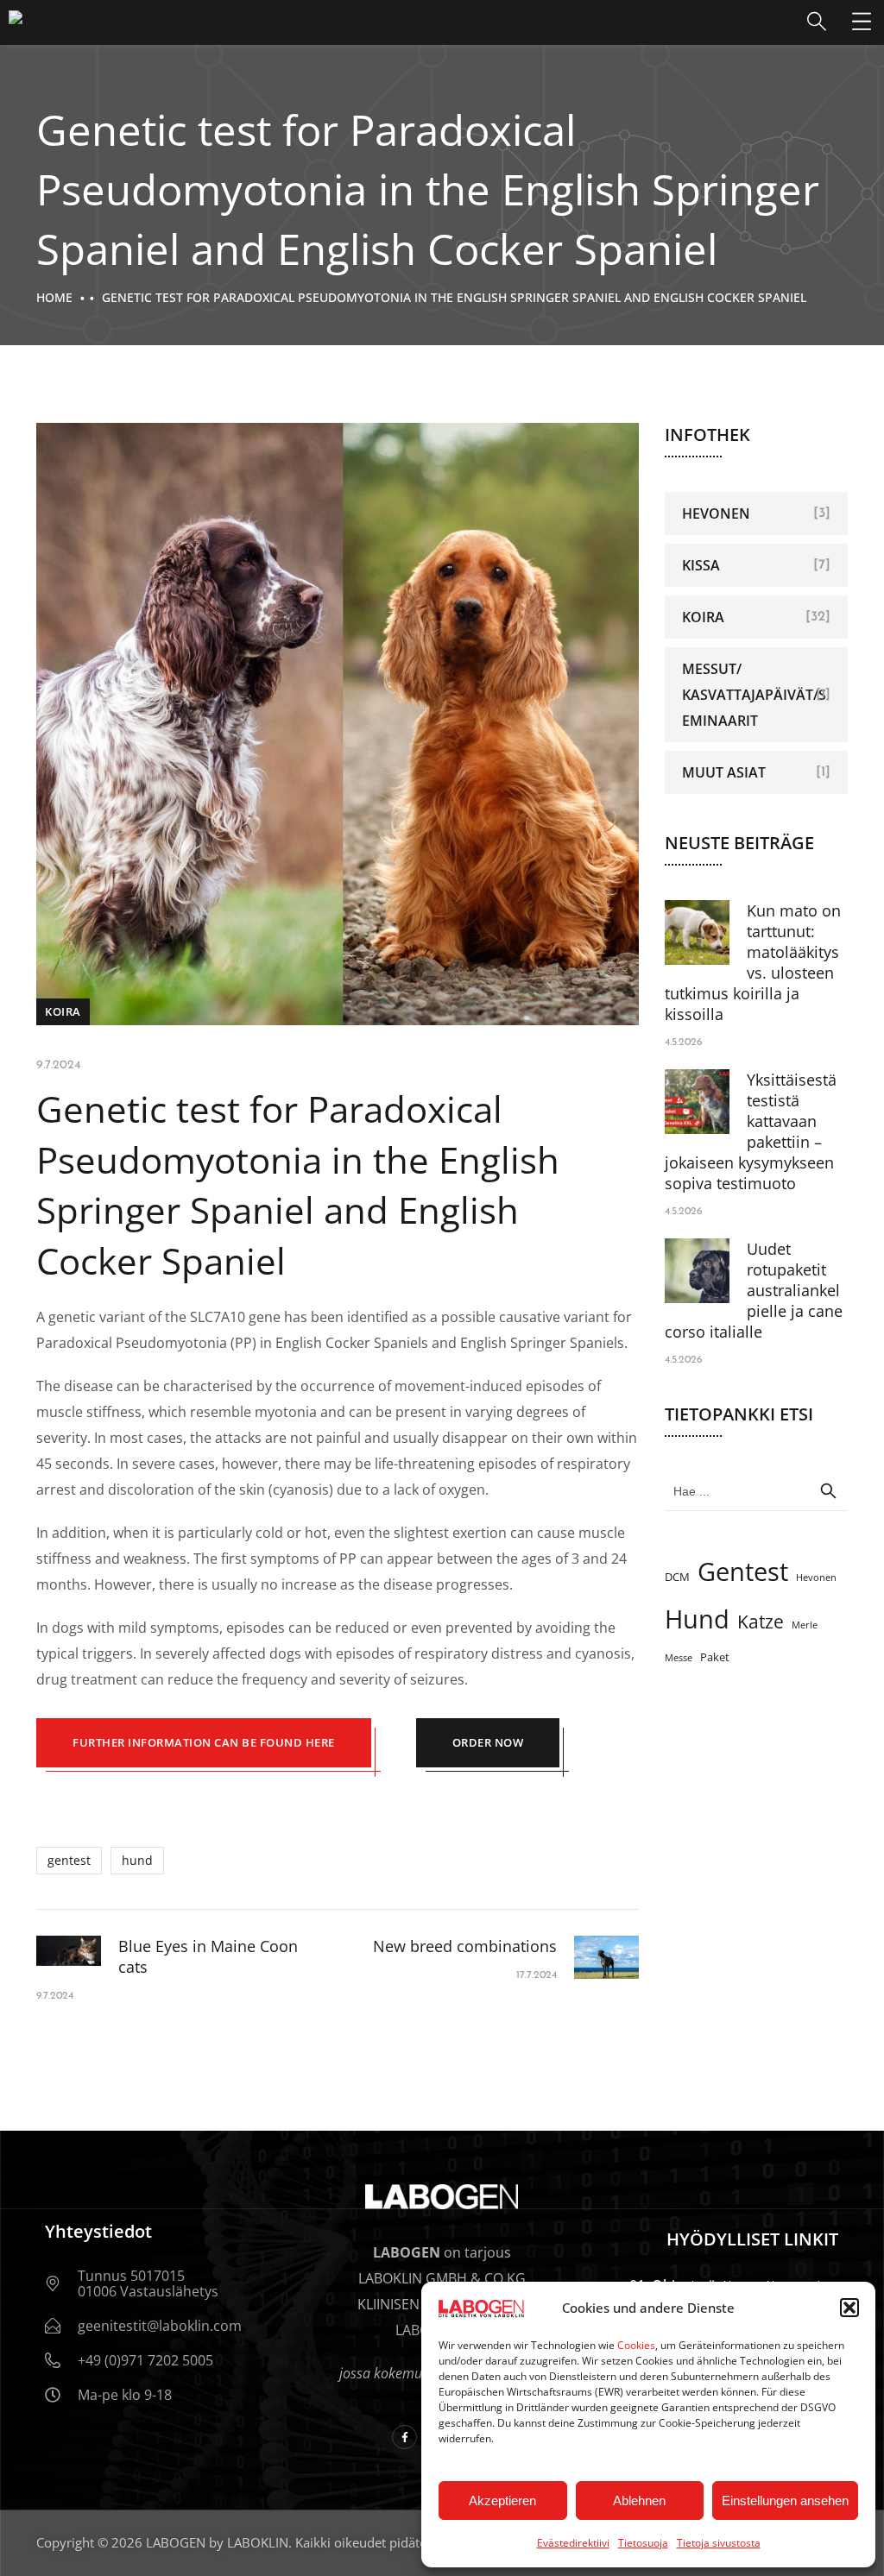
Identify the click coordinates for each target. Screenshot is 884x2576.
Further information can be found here (204, 1742)
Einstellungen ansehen (785, 2500)
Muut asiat (724, 772)
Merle (805, 1625)
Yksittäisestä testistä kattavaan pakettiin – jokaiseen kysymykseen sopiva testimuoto (751, 1131)
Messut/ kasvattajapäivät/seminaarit (754, 695)
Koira (63, 1011)
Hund (137, 1860)
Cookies (636, 2345)
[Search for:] (757, 1490)
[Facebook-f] (404, 2437)
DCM (677, 1577)
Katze (761, 1622)
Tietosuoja (643, 2543)
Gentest (69, 1860)
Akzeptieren (502, 2500)
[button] (849, 2308)
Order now (488, 1742)
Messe (679, 1658)
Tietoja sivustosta (719, 2543)
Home (54, 297)
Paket (715, 1657)
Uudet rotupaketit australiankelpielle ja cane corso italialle (754, 1290)
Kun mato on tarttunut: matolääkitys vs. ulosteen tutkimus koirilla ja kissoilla (753, 962)
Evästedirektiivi (573, 2543)
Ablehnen (639, 2500)
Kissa (701, 565)
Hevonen (716, 513)
